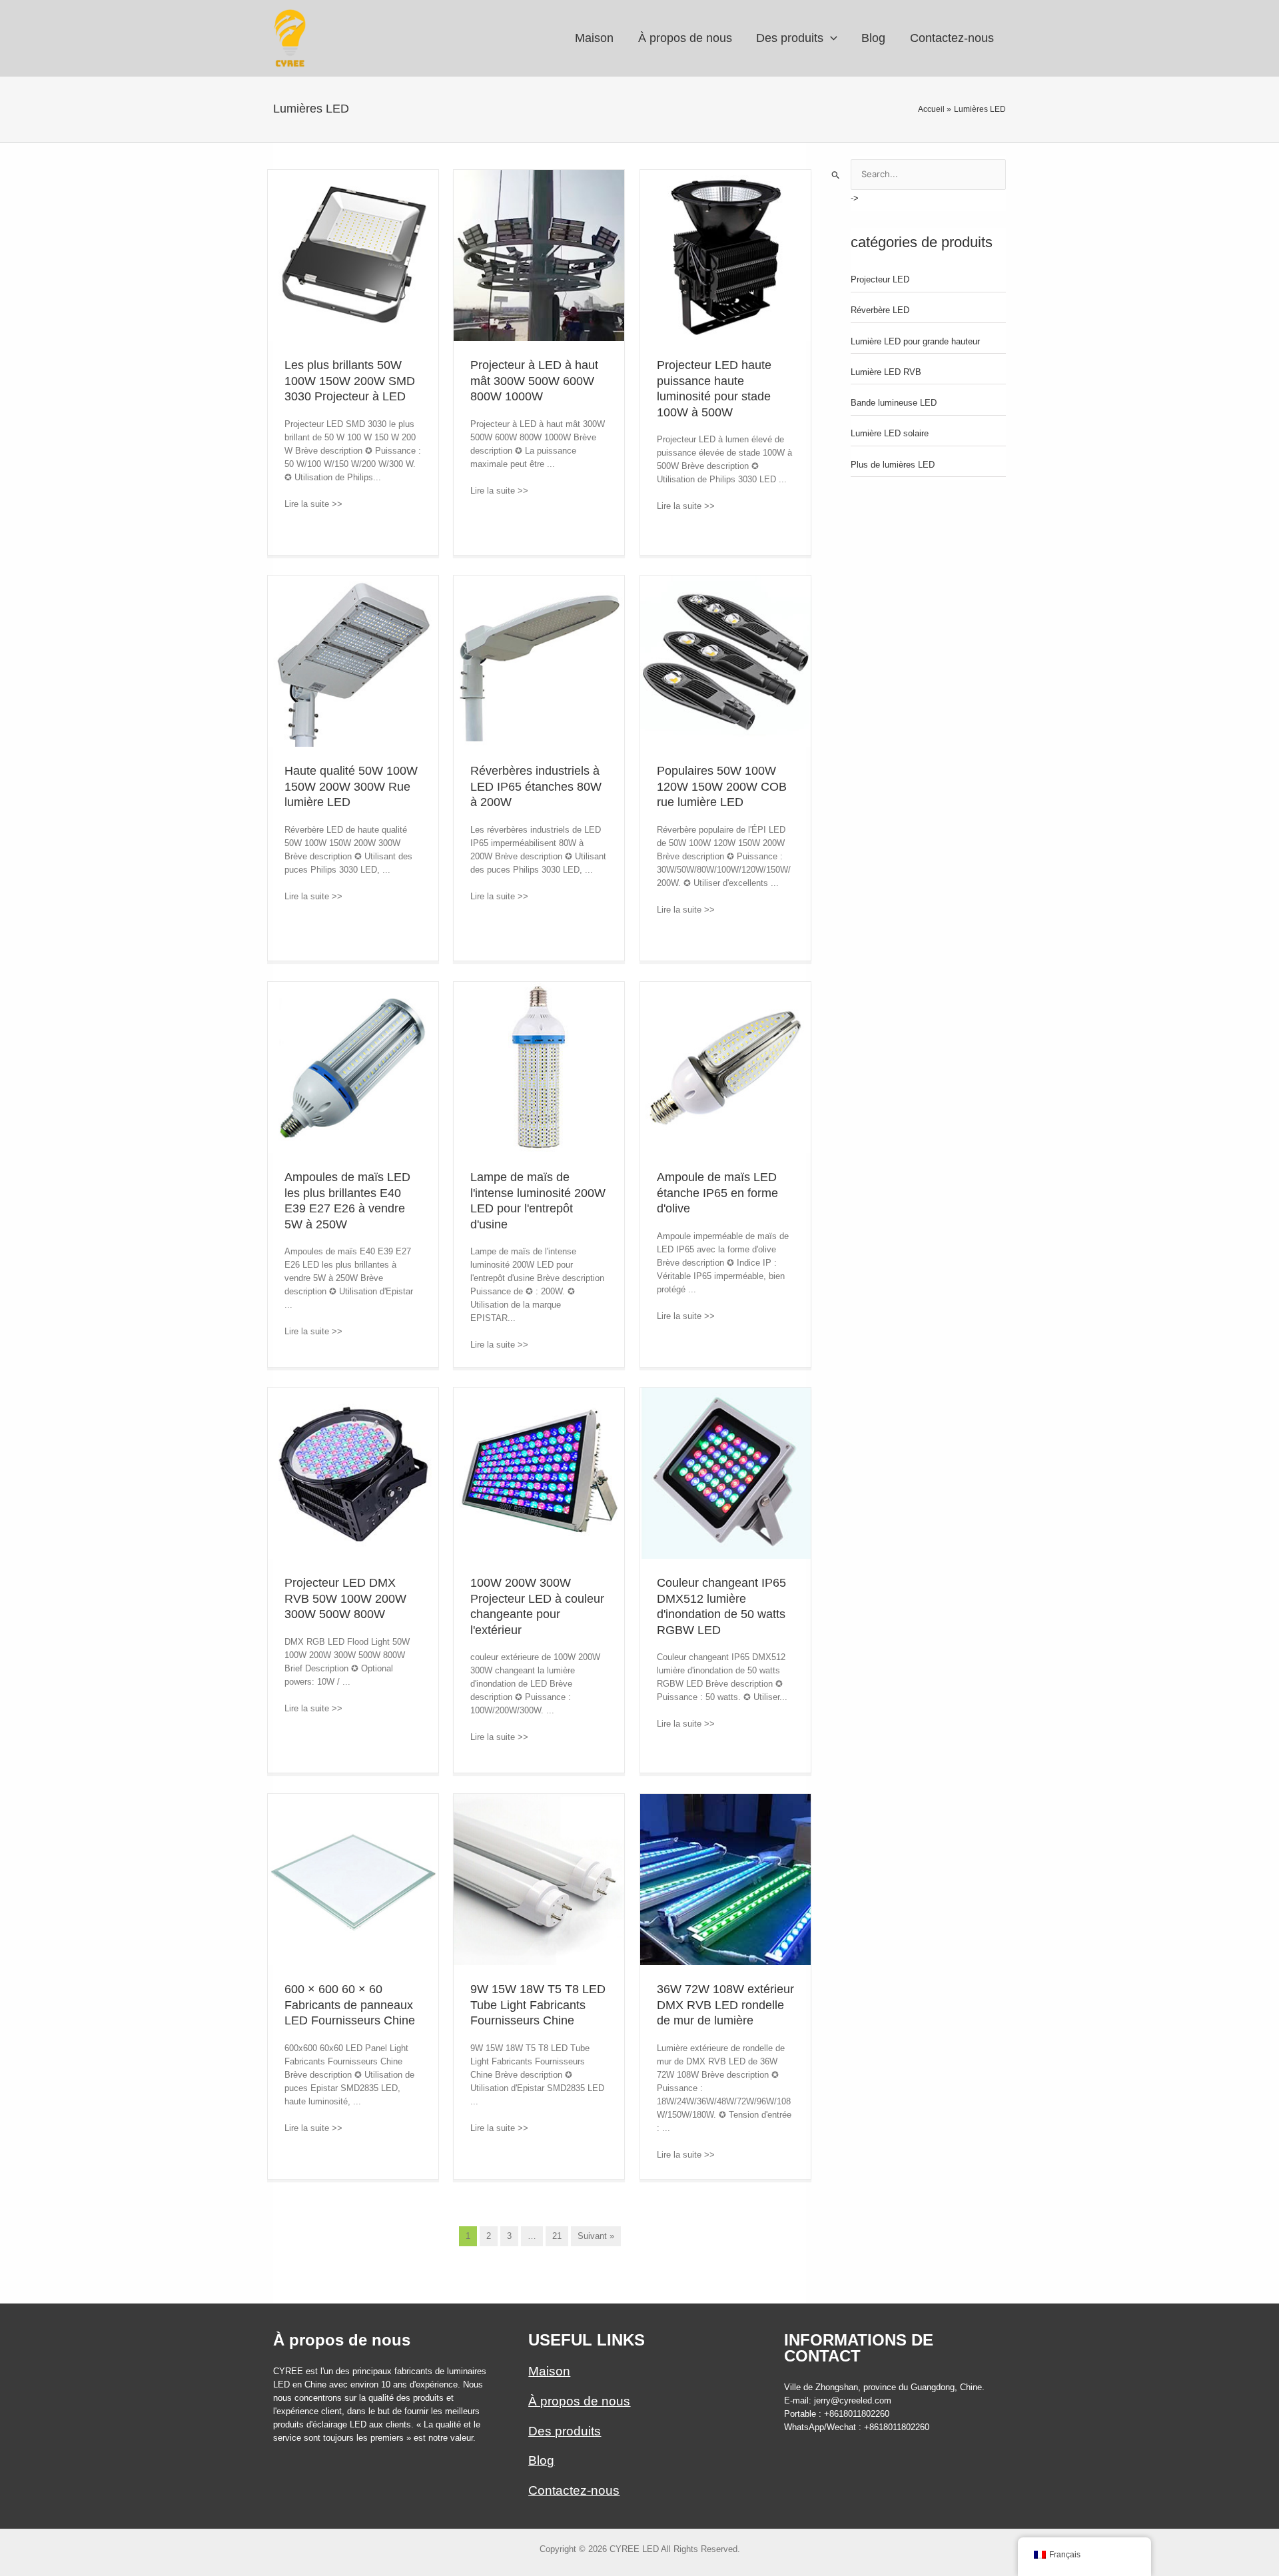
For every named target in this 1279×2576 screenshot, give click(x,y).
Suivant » (596, 2236)
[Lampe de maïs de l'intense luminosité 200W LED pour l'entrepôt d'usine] (539, 1067)
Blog (541, 2460)
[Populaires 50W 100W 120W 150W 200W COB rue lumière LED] (726, 660)
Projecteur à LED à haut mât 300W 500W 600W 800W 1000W (534, 381)
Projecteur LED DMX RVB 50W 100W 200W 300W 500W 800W (345, 1598)
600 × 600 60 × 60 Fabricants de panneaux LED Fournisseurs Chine (350, 2005)
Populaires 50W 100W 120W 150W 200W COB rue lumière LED (722, 786)
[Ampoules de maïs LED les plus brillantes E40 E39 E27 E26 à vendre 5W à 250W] (353, 1067)
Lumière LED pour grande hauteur (915, 341)
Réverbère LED (880, 310)
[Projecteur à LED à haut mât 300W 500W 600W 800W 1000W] (539, 255)
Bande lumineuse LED (894, 403)
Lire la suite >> (319, 504)
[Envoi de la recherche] (836, 175)
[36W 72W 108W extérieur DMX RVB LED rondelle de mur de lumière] (726, 1879)
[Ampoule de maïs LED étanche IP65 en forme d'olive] (726, 1067)
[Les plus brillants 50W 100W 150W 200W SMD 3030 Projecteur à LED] (353, 255)
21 (557, 2236)
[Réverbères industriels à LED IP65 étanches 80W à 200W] (539, 660)
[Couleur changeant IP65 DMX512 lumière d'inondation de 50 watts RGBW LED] (726, 1473)
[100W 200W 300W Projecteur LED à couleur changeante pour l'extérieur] (539, 1473)
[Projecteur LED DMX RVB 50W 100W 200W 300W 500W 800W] (353, 1473)
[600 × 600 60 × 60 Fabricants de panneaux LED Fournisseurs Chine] (353, 1879)
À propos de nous (579, 2401)
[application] (830, 38)
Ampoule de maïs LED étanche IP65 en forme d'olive (717, 1193)
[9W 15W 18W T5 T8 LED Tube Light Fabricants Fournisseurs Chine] (539, 1879)
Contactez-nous (574, 2490)
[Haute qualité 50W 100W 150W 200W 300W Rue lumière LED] (353, 660)
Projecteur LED (880, 279)
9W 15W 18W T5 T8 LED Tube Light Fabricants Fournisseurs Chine (538, 2005)
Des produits (565, 2431)
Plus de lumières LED (893, 465)
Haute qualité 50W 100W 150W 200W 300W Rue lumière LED (351, 786)
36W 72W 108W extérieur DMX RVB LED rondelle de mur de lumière (725, 2005)
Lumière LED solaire (890, 433)
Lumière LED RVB (886, 372)
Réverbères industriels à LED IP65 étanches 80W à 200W (536, 786)
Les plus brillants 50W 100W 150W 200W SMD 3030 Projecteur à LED (350, 381)
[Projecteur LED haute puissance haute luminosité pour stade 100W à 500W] (726, 255)
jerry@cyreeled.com (853, 2400)
